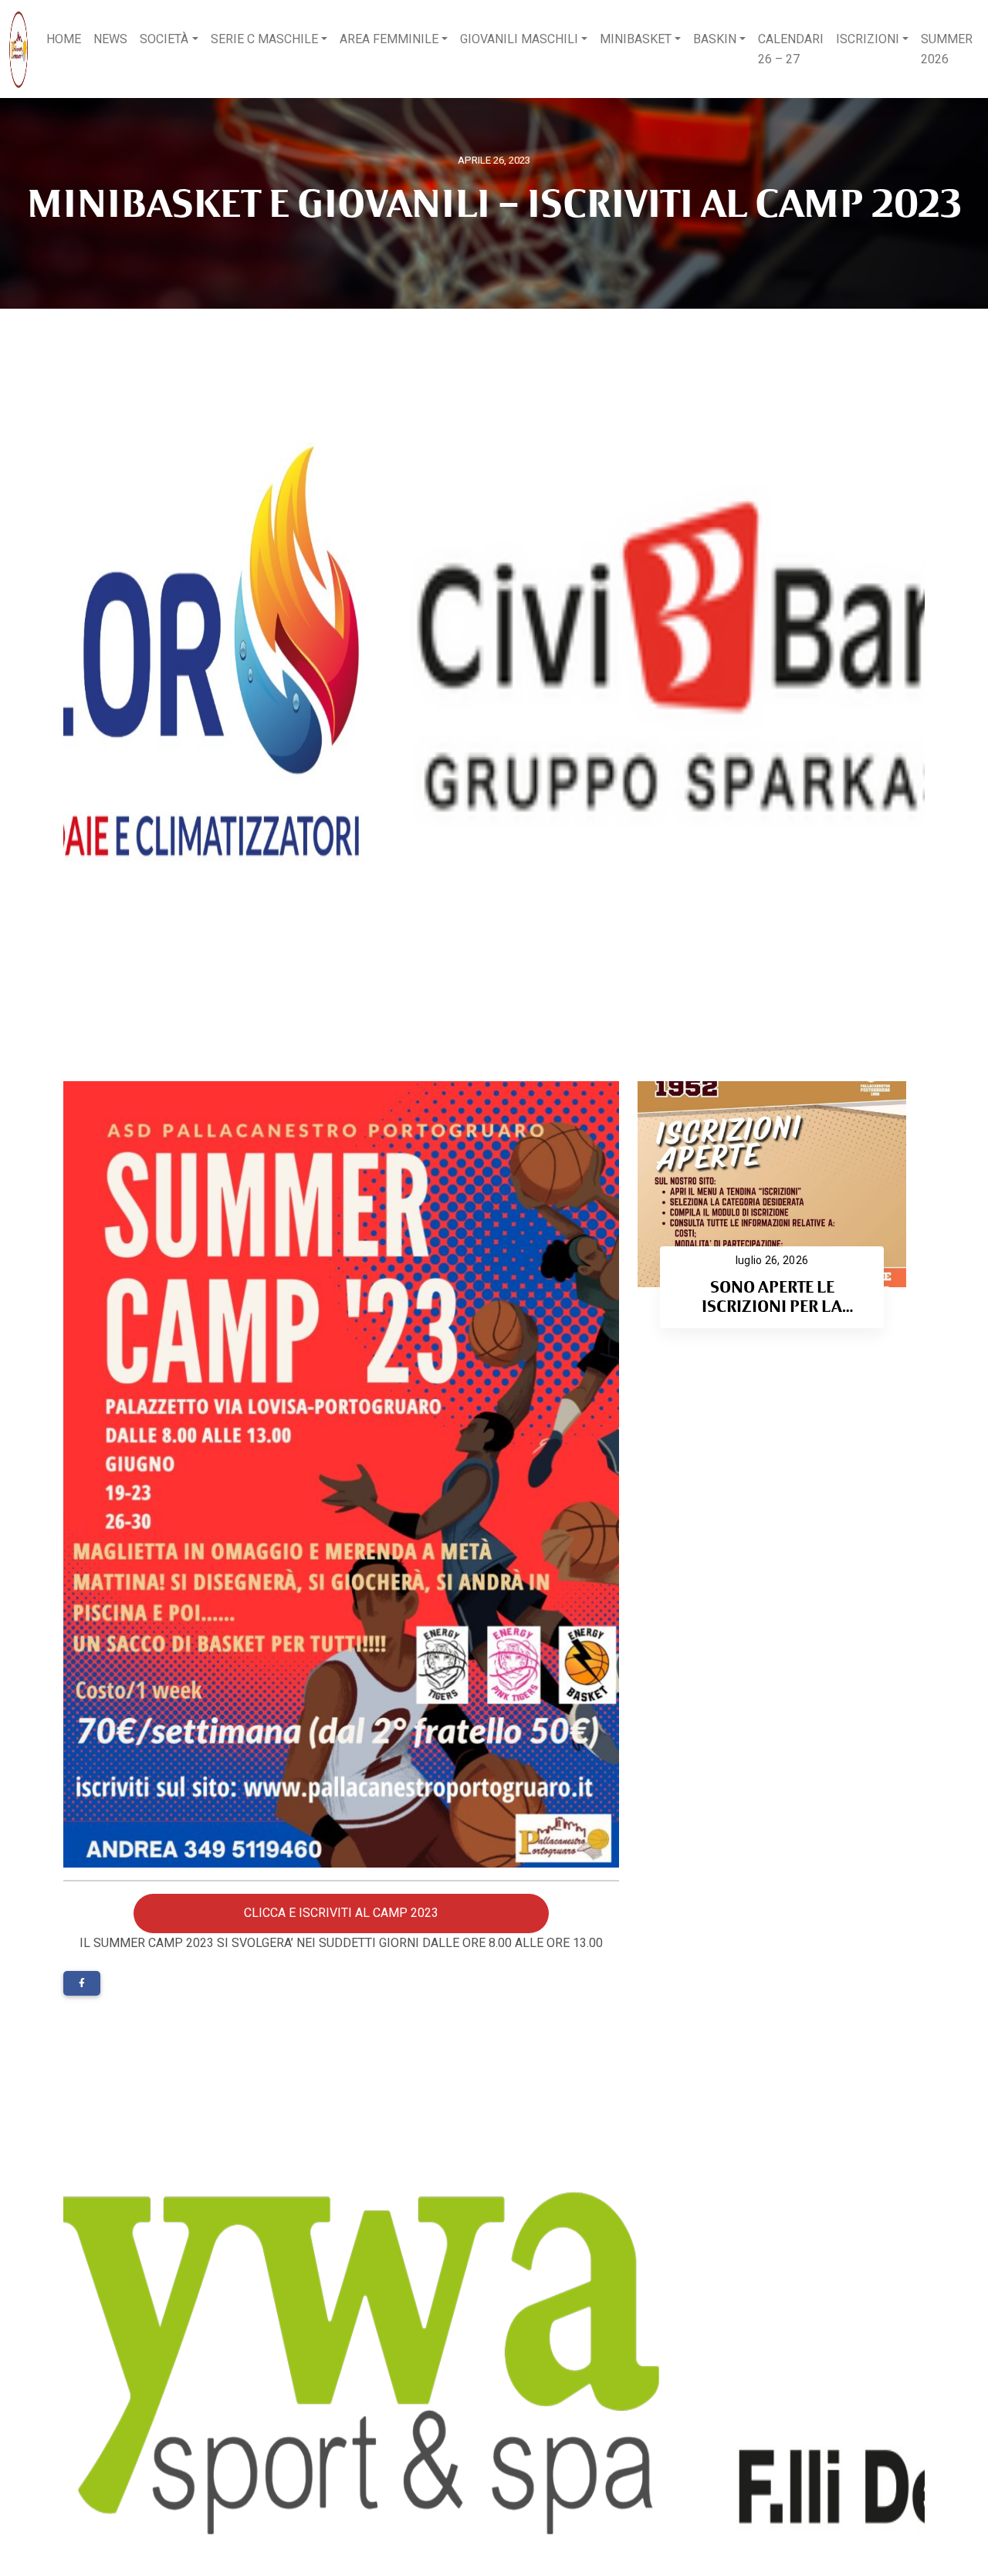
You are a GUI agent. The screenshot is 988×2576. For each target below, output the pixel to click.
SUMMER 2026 (947, 49)
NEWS (110, 39)
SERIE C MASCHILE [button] (264, 39)
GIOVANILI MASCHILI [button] (519, 39)
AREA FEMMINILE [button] (389, 39)
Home (64, 39)
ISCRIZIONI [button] (868, 39)
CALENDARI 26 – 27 (791, 49)
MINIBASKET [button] (636, 39)
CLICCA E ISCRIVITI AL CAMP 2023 (341, 1913)
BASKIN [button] (715, 39)
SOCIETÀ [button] (164, 39)
